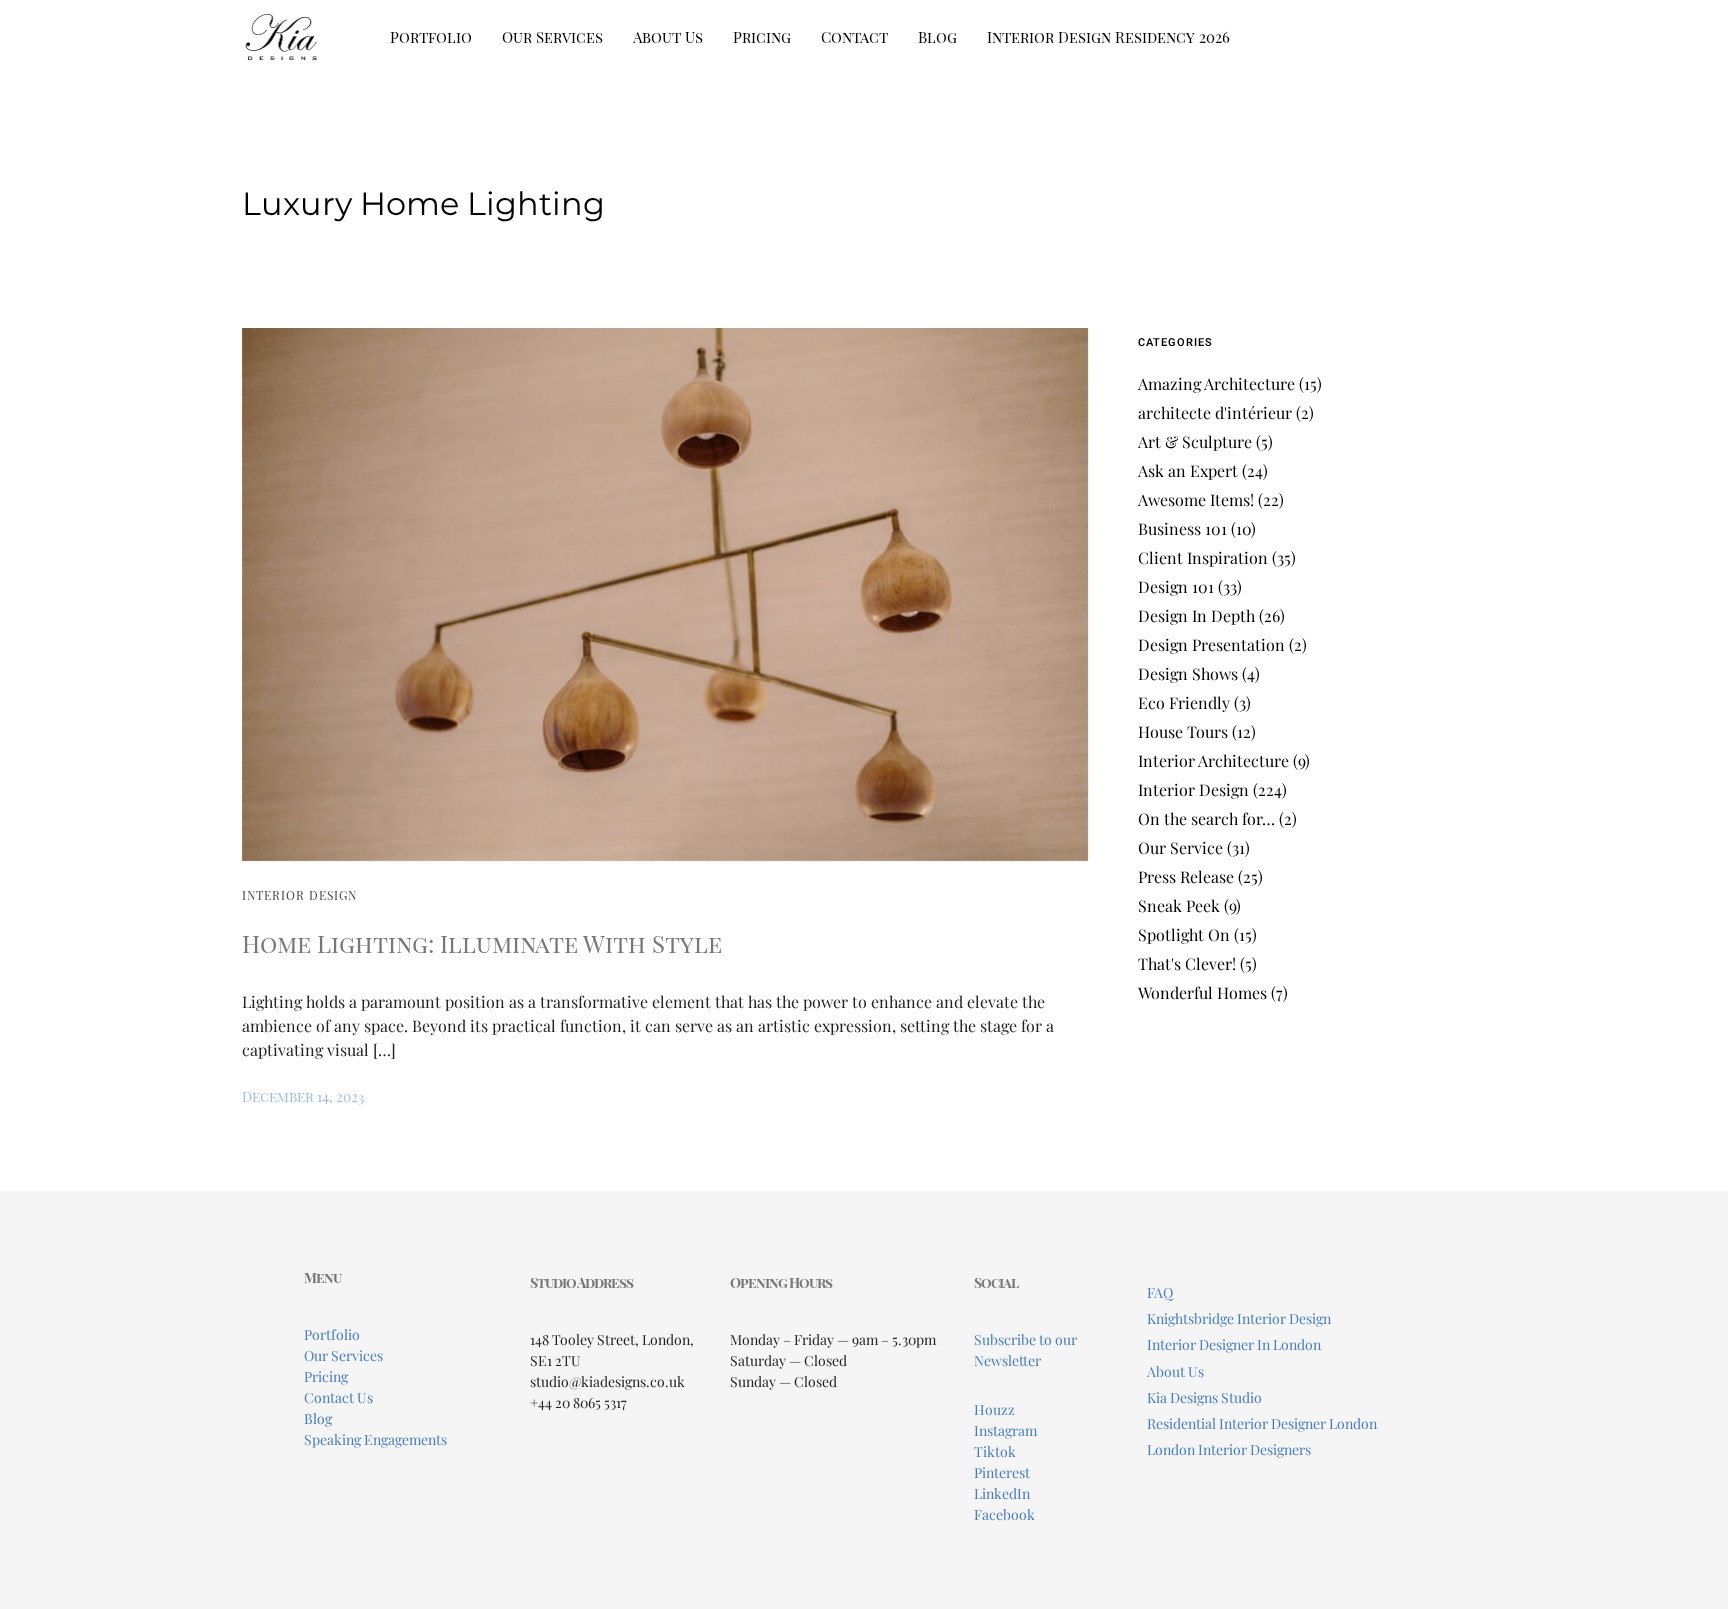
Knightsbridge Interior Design (1239, 1318)
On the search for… (1206, 818)
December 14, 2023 (303, 1096)
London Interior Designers (1229, 1449)
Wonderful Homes (1202, 992)
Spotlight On (1184, 934)
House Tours (1183, 731)
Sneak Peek (1179, 905)
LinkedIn (1002, 1493)
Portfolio (431, 37)
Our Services (552, 37)
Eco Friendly (1184, 702)
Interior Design (299, 895)
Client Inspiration (1203, 557)
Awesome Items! (1196, 499)
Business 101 (1182, 528)
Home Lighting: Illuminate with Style (482, 943)
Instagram (1005, 1430)
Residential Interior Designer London (1262, 1423)
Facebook (1004, 1514)
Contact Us (338, 1397)
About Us (668, 37)
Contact (854, 37)
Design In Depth (1196, 615)
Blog (937, 37)
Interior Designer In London (1234, 1344)
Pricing (762, 37)
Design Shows (1188, 673)
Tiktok (995, 1451)
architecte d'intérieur (1215, 412)
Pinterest (1002, 1472)
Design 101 (1176, 586)
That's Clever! (1187, 963)
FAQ (1160, 1292)
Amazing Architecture (1216, 383)
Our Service (1180, 847)
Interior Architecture (1213, 760)
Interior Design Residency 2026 (1108, 37)
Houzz (994, 1409)
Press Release (1186, 876)
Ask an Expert (1188, 470)
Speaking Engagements (375, 1439)
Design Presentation (1211, 644)
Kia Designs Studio (1204, 1397)
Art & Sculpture (1195, 441)
